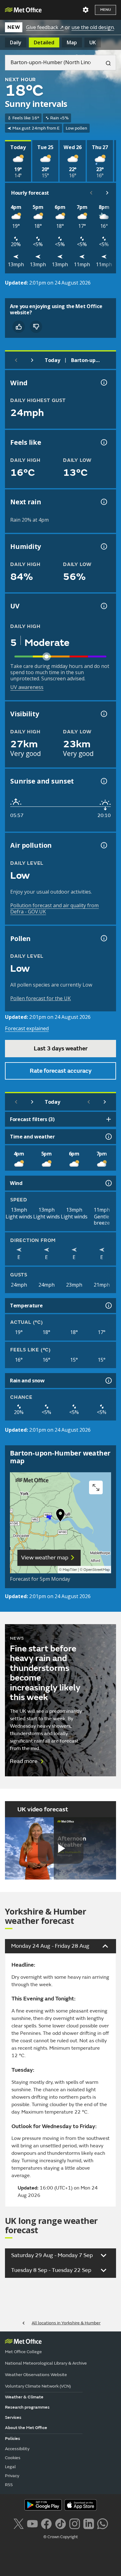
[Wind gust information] (103, 382)
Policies (13, 2439)
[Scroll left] (91, 193)
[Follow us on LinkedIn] (89, 2523)
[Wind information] (108, 1183)
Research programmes (27, 2407)
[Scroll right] (107, 193)
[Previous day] (16, 360)
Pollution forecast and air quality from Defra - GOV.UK (54, 908)
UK (93, 42)
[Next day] (32, 360)
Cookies (13, 2458)
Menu (105, 10)
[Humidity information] (103, 546)
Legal (10, 2467)
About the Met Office (26, 2428)
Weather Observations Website (36, 2375)
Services (13, 2417)
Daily (16, 42)
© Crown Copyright (61, 2537)
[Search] (106, 63)
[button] (60, 1517)
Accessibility (17, 2449)
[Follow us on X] (18, 2523)
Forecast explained (27, 1028)
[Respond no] (36, 327)
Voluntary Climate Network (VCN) (38, 2386)
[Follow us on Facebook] (46, 2523)
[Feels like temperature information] (103, 442)
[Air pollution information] (103, 845)
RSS (9, 2485)
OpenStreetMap (97, 1570)
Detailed (44, 42)
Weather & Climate (24, 2397)
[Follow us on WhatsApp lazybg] (103, 2523)
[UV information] (103, 606)
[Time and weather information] (108, 1137)
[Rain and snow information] (108, 1381)
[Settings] (86, 10)
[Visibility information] (103, 714)
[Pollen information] (103, 938)
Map (72, 42)
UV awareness (27, 687)
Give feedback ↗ (45, 27)
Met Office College (23, 2352)
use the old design (93, 27)
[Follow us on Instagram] (75, 2523)
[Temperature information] (108, 1306)
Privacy (12, 2476)
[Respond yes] (19, 327)
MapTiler (70, 1570)
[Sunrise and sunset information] (103, 781)
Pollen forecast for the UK (40, 998)
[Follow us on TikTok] (60, 2523)
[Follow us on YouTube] (32, 2523)
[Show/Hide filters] (109, 1119)
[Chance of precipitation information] (103, 502)
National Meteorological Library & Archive (46, 2363)
